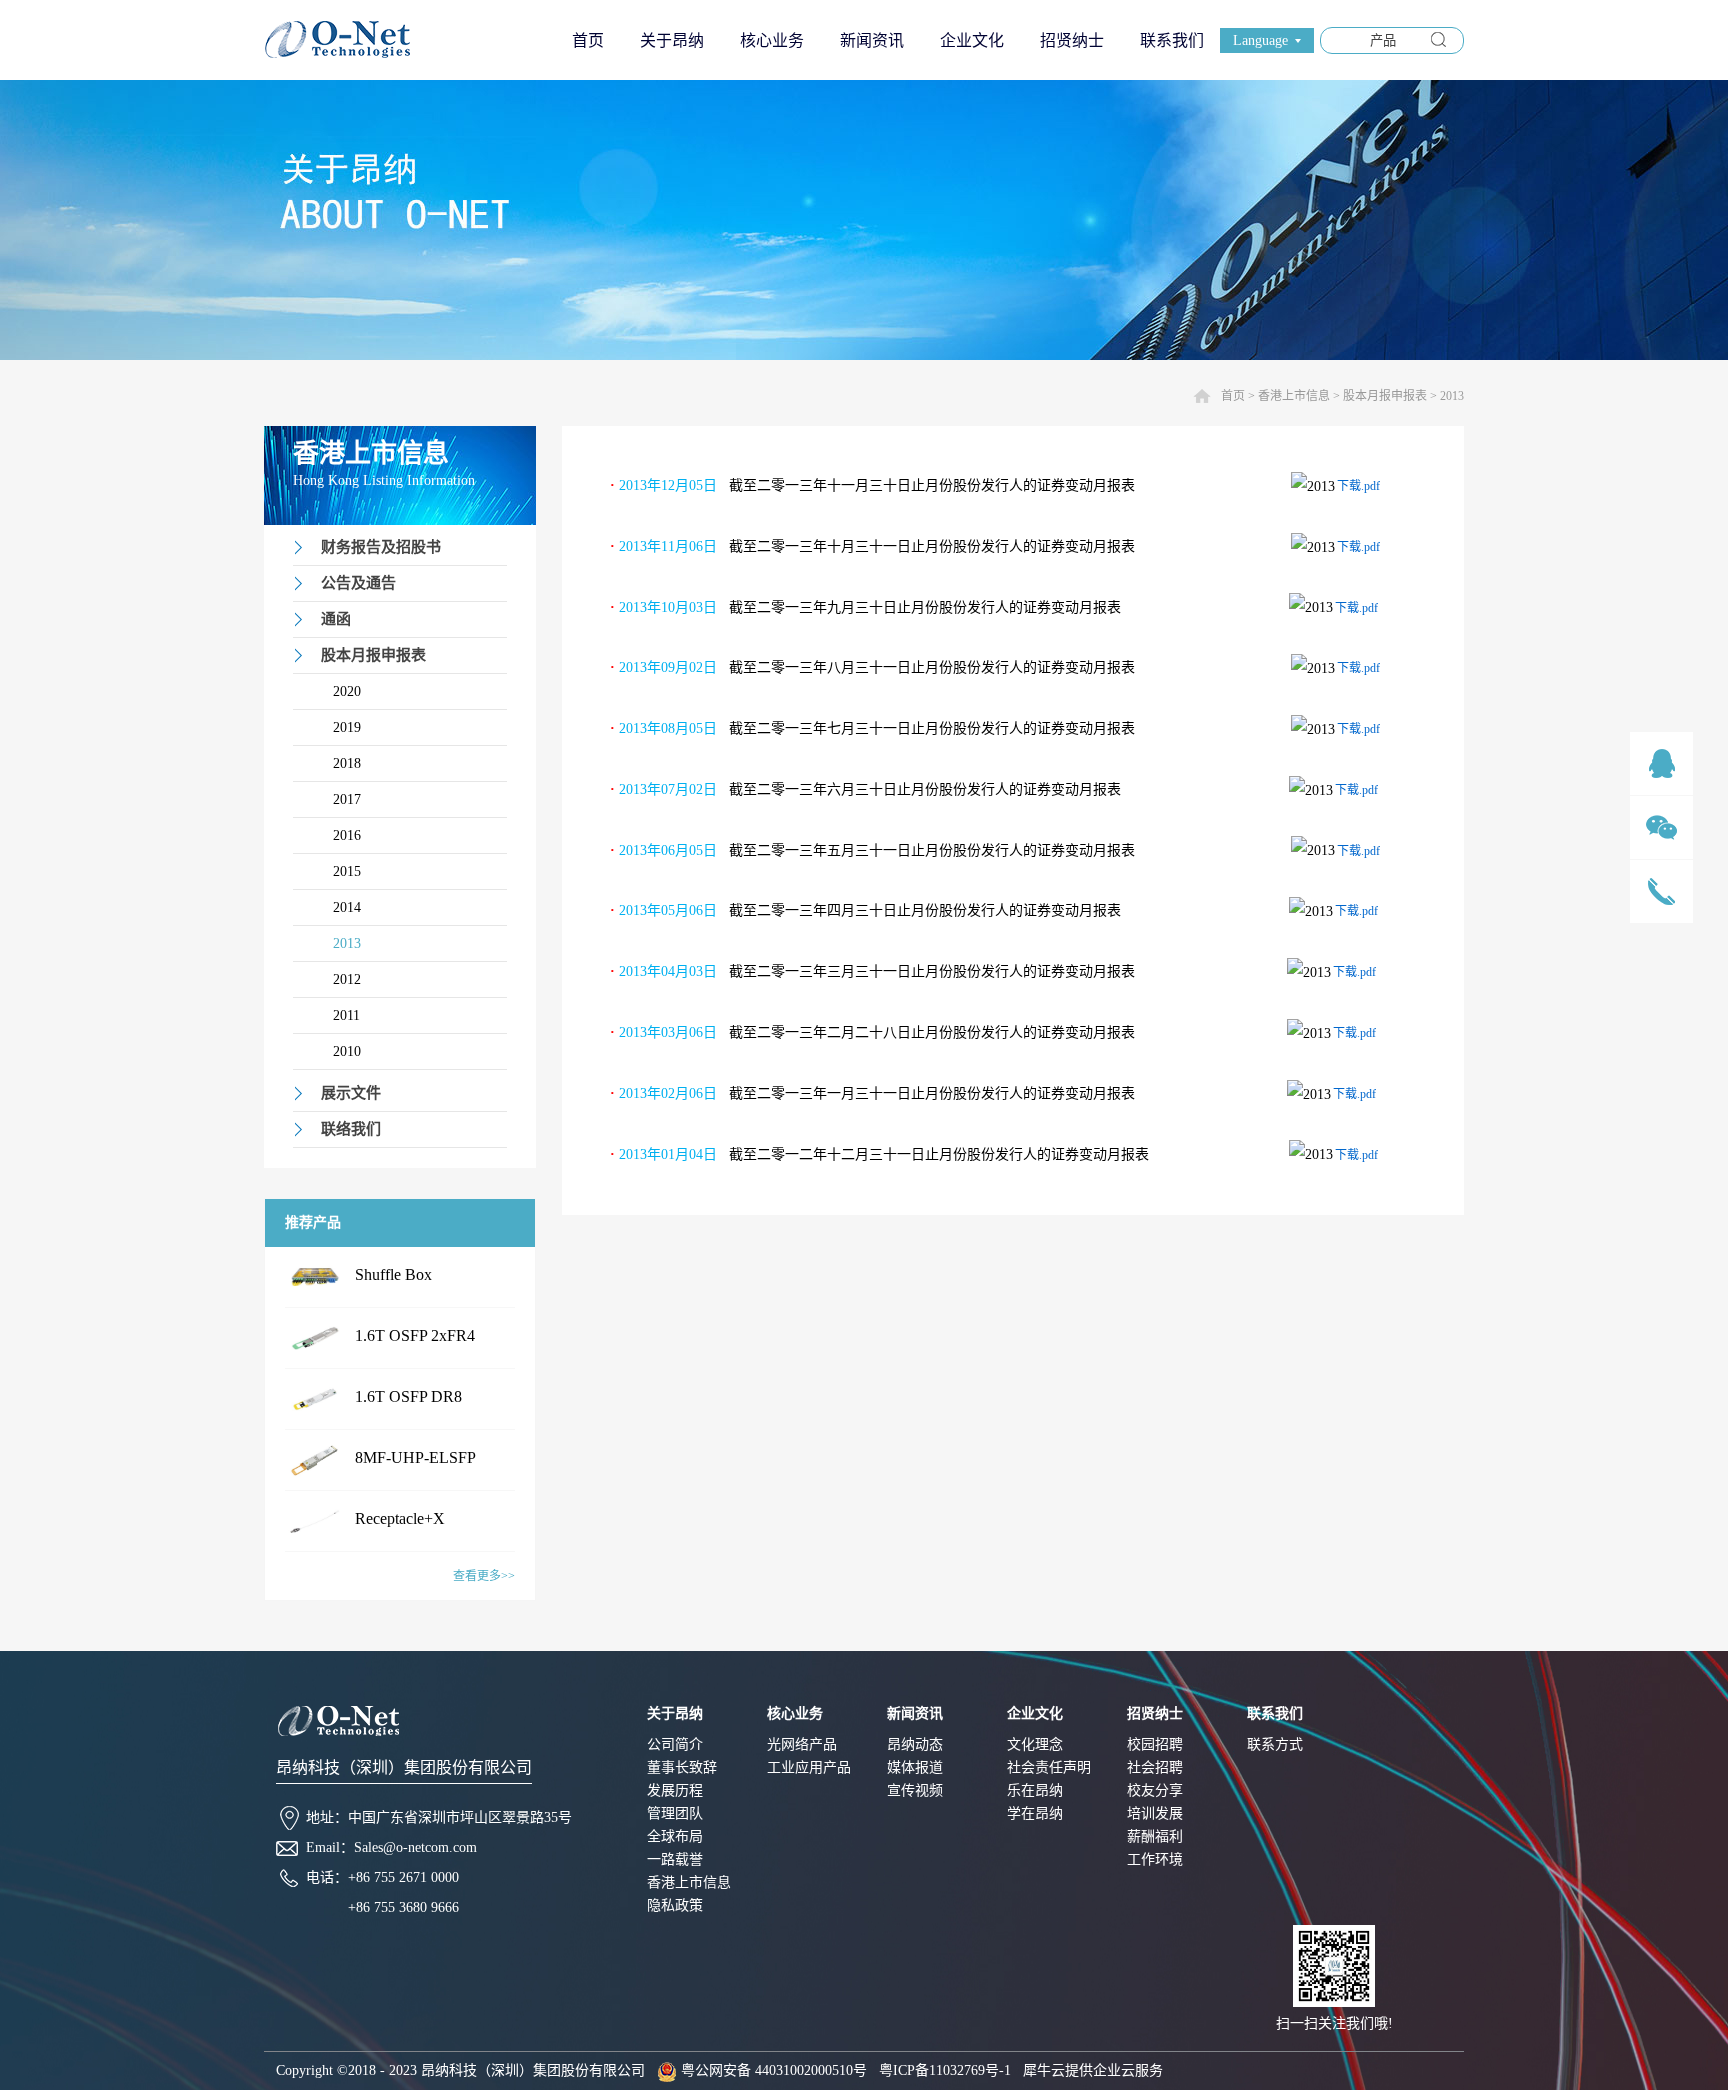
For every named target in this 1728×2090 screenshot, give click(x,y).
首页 (588, 40)
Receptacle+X (400, 1518)
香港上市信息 (1294, 396)
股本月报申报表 (1385, 396)
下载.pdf (1358, 486)
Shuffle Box (393, 1274)
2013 (1452, 396)
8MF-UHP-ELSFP (415, 1457)
